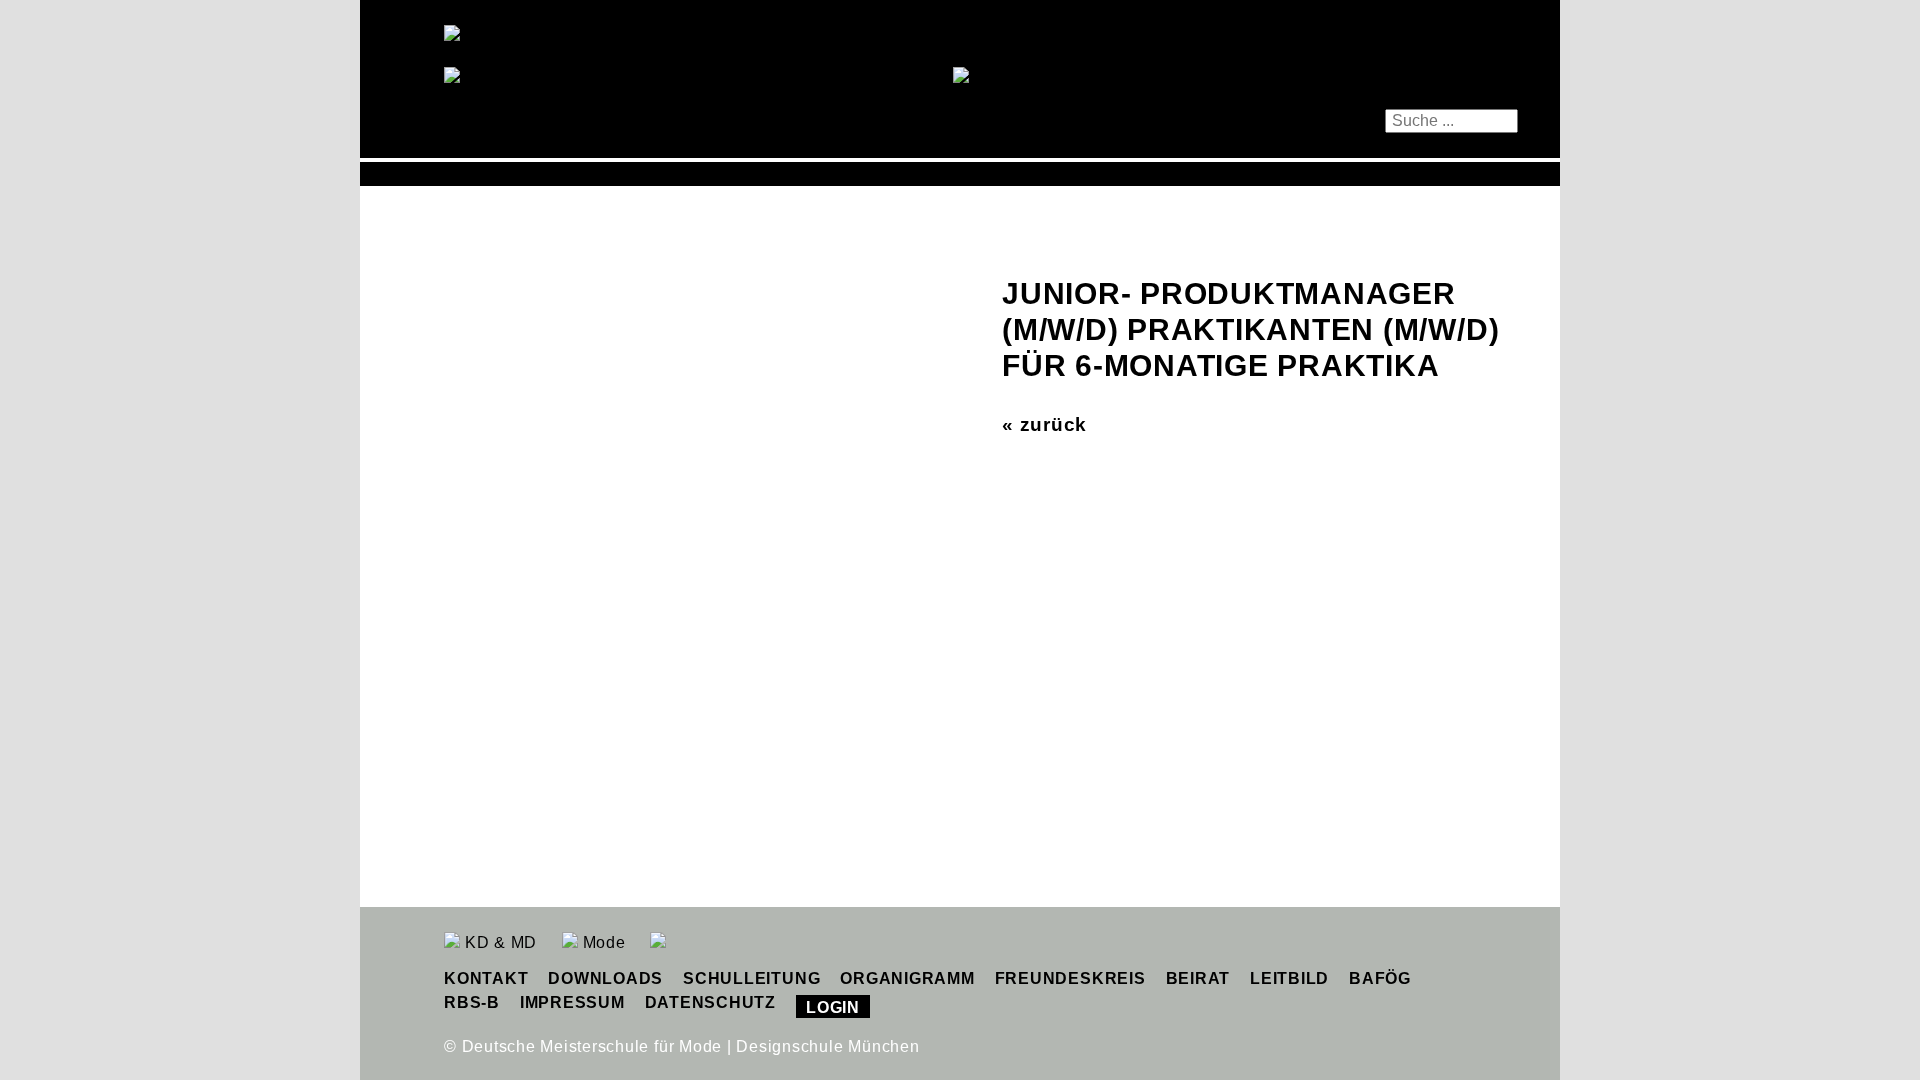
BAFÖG (1380, 978)
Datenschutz (710, 1002)
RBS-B (472, 1002)
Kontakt (486, 978)
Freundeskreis (1070, 978)
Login (833, 1007)
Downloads (605, 978)
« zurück (1044, 424)
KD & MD (498, 942)
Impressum (572, 1002)
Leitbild (1289, 978)
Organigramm (907, 978)
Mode (602, 942)
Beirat (1198, 978)
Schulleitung (751, 978)
